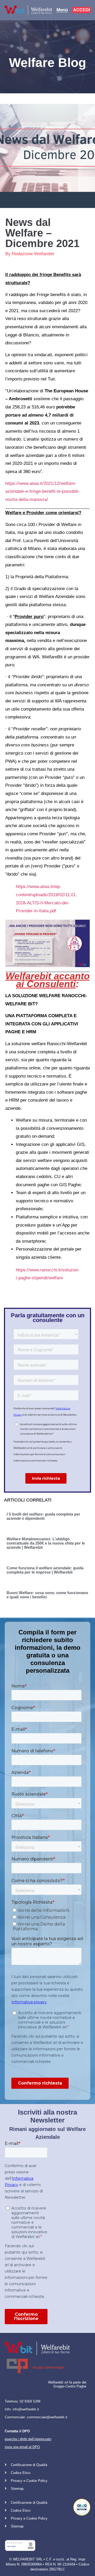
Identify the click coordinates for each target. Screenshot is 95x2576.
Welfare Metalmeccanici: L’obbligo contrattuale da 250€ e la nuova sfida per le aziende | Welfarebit (46, 1543)
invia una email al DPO (22, 2447)
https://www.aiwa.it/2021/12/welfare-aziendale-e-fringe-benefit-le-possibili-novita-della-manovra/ (42, 491)
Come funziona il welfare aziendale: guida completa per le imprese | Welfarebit (45, 1570)
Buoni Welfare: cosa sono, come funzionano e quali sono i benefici (47, 1595)
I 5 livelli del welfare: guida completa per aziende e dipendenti (43, 1516)
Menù (62, 10)
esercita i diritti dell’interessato (28, 2439)
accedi (81, 10)
